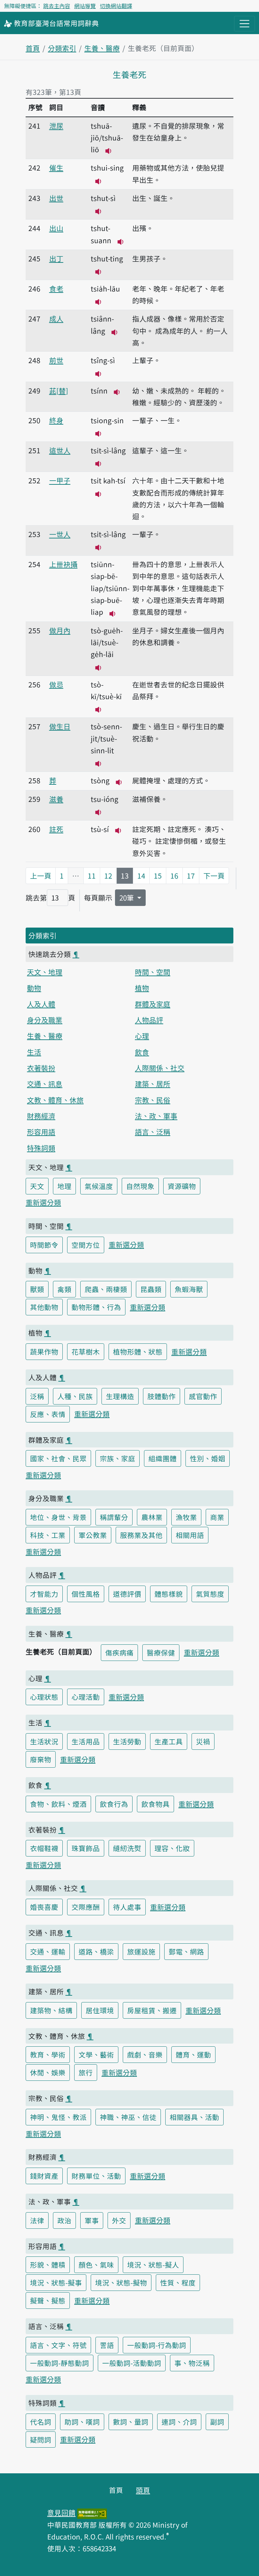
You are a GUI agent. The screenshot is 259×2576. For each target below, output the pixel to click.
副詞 (217, 2422)
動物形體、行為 (96, 1307)
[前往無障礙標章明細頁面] (92, 2512)
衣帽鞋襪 (44, 1848)
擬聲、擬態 (48, 2300)
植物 (142, 988)
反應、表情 (48, 1414)
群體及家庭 (153, 1004)
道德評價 (127, 1594)
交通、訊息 (45, 1084)
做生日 (60, 726)
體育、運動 (193, 2054)
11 (92, 876)
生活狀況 (44, 1741)
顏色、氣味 (96, 2265)
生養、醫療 (102, 48)
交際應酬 (86, 1907)
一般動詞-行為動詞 (157, 2345)
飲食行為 (114, 1804)
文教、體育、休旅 (55, 1100)
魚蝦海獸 (189, 1289)
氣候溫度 (99, 1186)
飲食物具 (155, 1804)
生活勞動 (127, 1741)
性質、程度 (178, 2282)
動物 (34, 988)
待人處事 (127, 1907)
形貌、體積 (48, 2265)
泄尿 (56, 126)
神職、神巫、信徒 (128, 2117)
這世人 (60, 450)
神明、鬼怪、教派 (58, 2117)
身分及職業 (45, 1020)
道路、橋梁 (96, 1951)
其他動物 (44, 1307)
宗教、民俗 (153, 1100)
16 (174, 876)
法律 (37, 2220)
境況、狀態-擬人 (153, 2265)
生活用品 (86, 1741)
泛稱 (37, 1396)
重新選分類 (43, 1202)
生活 (34, 1052)
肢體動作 (162, 1396)
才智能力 (44, 1594)
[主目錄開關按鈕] (244, 24)
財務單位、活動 (96, 2176)
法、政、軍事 (156, 1116)
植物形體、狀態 (138, 1352)
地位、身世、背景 (58, 1517)
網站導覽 (85, 6)
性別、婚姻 (208, 1458)
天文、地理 (45, 972)
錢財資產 (44, 2176)
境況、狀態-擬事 (56, 2282)
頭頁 (143, 2490)
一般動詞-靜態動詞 (60, 2363)
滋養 (56, 799)
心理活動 (86, 1697)
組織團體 (163, 1458)
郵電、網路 (186, 1951)
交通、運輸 (48, 1951)
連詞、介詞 (179, 2422)
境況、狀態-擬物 (121, 2282)
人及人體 (41, 1004)
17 (191, 876)
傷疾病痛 (119, 1652)
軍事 (92, 2220)
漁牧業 (186, 1517)
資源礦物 (182, 1186)
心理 (142, 1036)
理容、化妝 (172, 1848)
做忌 (56, 684)
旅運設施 (141, 1951)
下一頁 (214, 876)
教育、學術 (48, 2054)
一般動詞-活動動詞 (132, 2363)
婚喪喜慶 (44, 1907)
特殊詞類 (41, 1148)
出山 (56, 228)
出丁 (56, 258)
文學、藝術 (96, 2054)
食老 (56, 288)
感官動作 (203, 1396)
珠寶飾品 (86, 1848)
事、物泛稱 (192, 2363)
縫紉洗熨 (127, 1848)
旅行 (86, 2072)
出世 (56, 198)
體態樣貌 (169, 1594)
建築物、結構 (51, 2010)
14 (141, 876)
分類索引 (62, 48)
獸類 (37, 1289)
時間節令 (44, 1245)
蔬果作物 (44, 1352)
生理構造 (120, 1396)
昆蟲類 (151, 1289)
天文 (37, 1186)
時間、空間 (153, 972)
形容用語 (41, 1132)
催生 (56, 168)
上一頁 (41, 876)
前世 (56, 360)
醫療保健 (161, 1652)
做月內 (60, 630)
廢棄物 (41, 1759)
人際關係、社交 (160, 1068)
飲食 (142, 1052)
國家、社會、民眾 (58, 1458)
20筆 (127, 898)
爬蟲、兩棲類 (106, 1289)
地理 (64, 1186)
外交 (119, 2220)
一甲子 (60, 480)
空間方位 (86, 1245)
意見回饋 (61, 2512)
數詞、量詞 (131, 2422)
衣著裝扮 (41, 1068)
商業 (217, 1517)
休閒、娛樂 (48, 2072)
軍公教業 (93, 1535)
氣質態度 (210, 1594)
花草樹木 (86, 1352)
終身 (56, 420)
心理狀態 (44, 1697)
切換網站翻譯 (116, 6)
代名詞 (41, 2422)
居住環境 (100, 2010)
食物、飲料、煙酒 (58, 1804)
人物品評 (149, 1020)
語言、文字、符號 (58, 2345)
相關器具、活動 (194, 2117)
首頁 (33, 48)
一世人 (60, 534)
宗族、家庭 (118, 1458)
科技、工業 (48, 1535)
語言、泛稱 (153, 1132)
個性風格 (86, 1594)
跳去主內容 (57, 6)
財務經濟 (41, 1116)
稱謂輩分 (114, 1517)
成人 (56, 319)
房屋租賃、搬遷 (152, 2010)
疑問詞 (41, 2440)
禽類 (64, 1289)
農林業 (152, 1517)
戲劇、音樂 (145, 2054)
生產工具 (169, 1741)
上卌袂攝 (63, 564)
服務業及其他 (141, 1535)
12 (108, 876)
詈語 (107, 2345)
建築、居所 (153, 1084)
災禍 (203, 1741)
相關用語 (190, 1535)
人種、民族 (75, 1396)
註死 (56, 829)
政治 (64, 2220)
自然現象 (140, 1186)
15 (158, 876)
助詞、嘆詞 (82, 2422)
